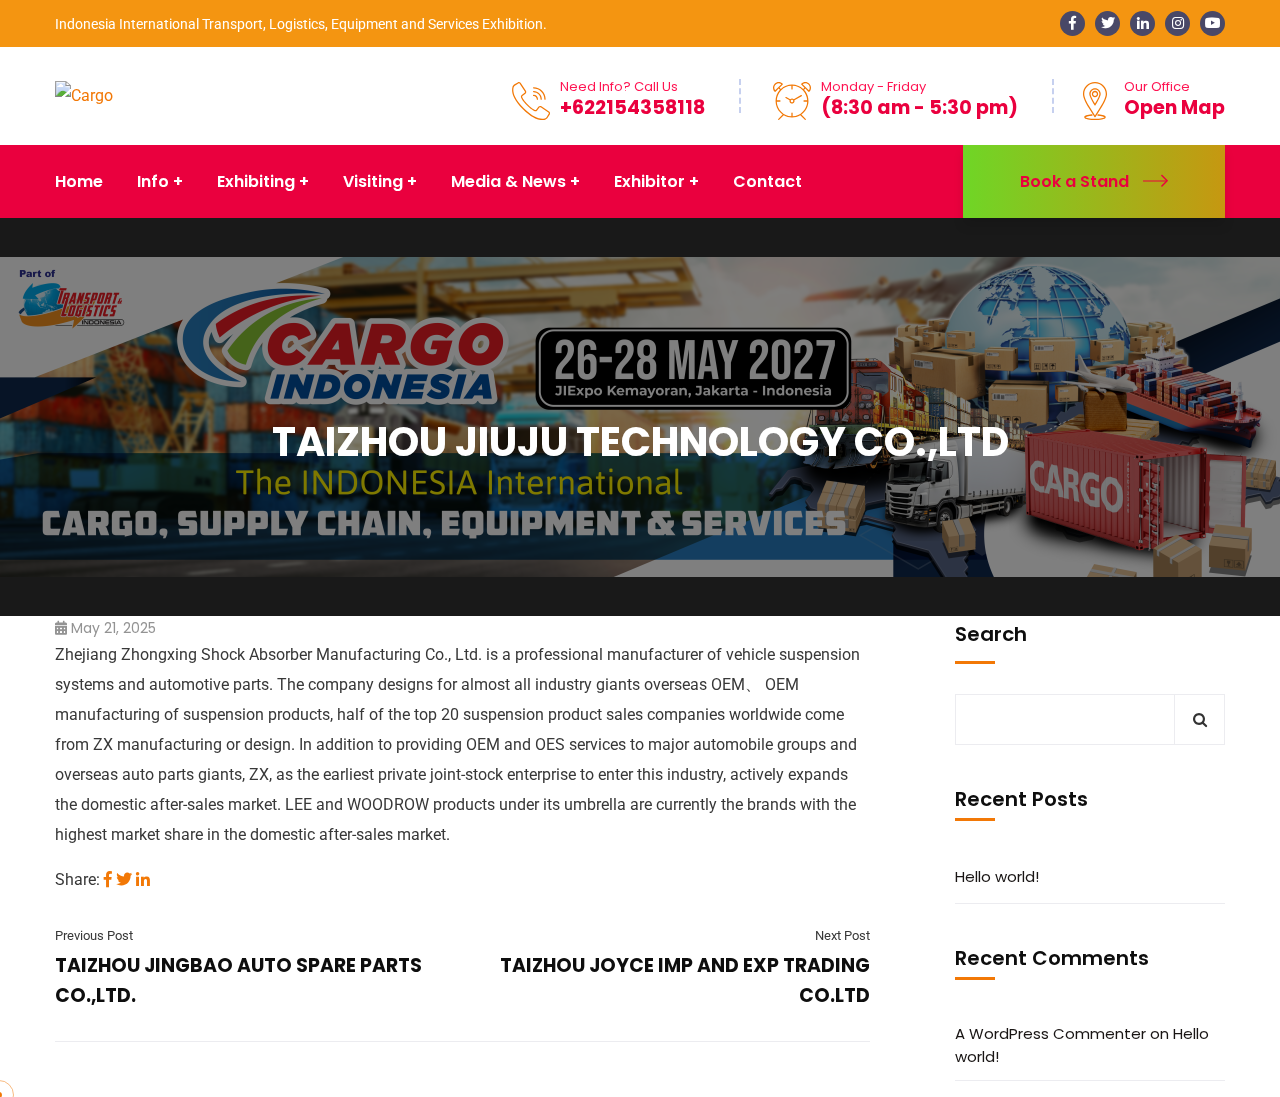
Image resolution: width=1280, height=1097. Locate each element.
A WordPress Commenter (1050, 1033)
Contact (767, 181)
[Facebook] (108, 879)
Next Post (842, 935)
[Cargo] (84, 95)
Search (991, 634)
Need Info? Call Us (619, 86)
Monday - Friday (873, 86)
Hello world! (997, 876)
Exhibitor (649, 181)
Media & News (508, 181)
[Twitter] (124, 879)
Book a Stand (1074, 181)
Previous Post (94, 935)
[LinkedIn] (143, 879)
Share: (77, 879)
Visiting (373, 181)
